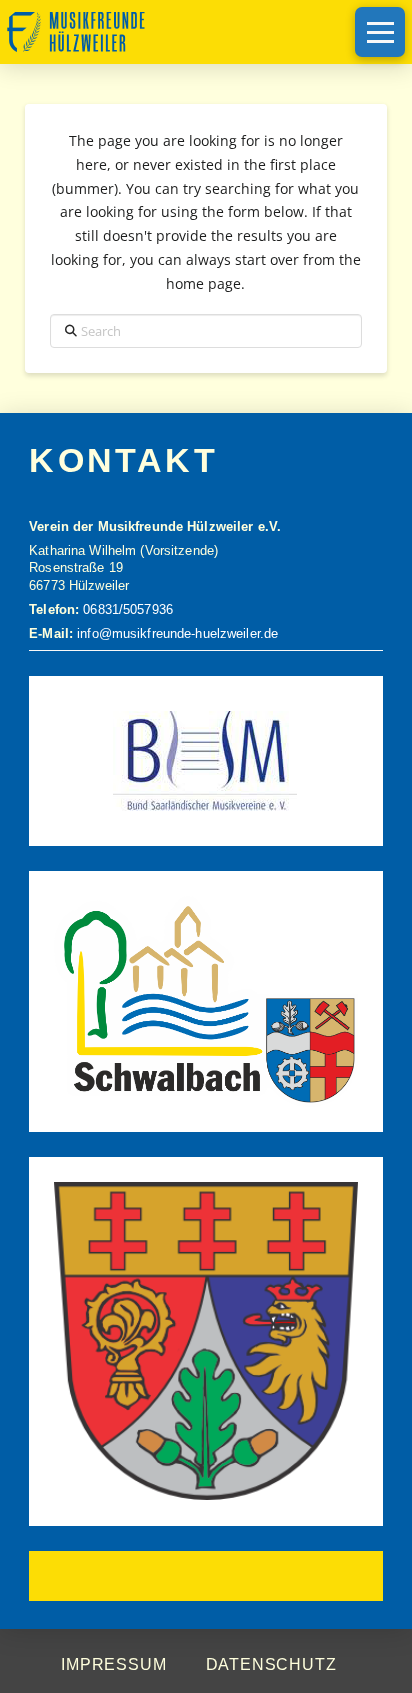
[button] (380, 32)
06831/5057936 (128, 610)
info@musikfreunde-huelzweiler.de (175, 634)
